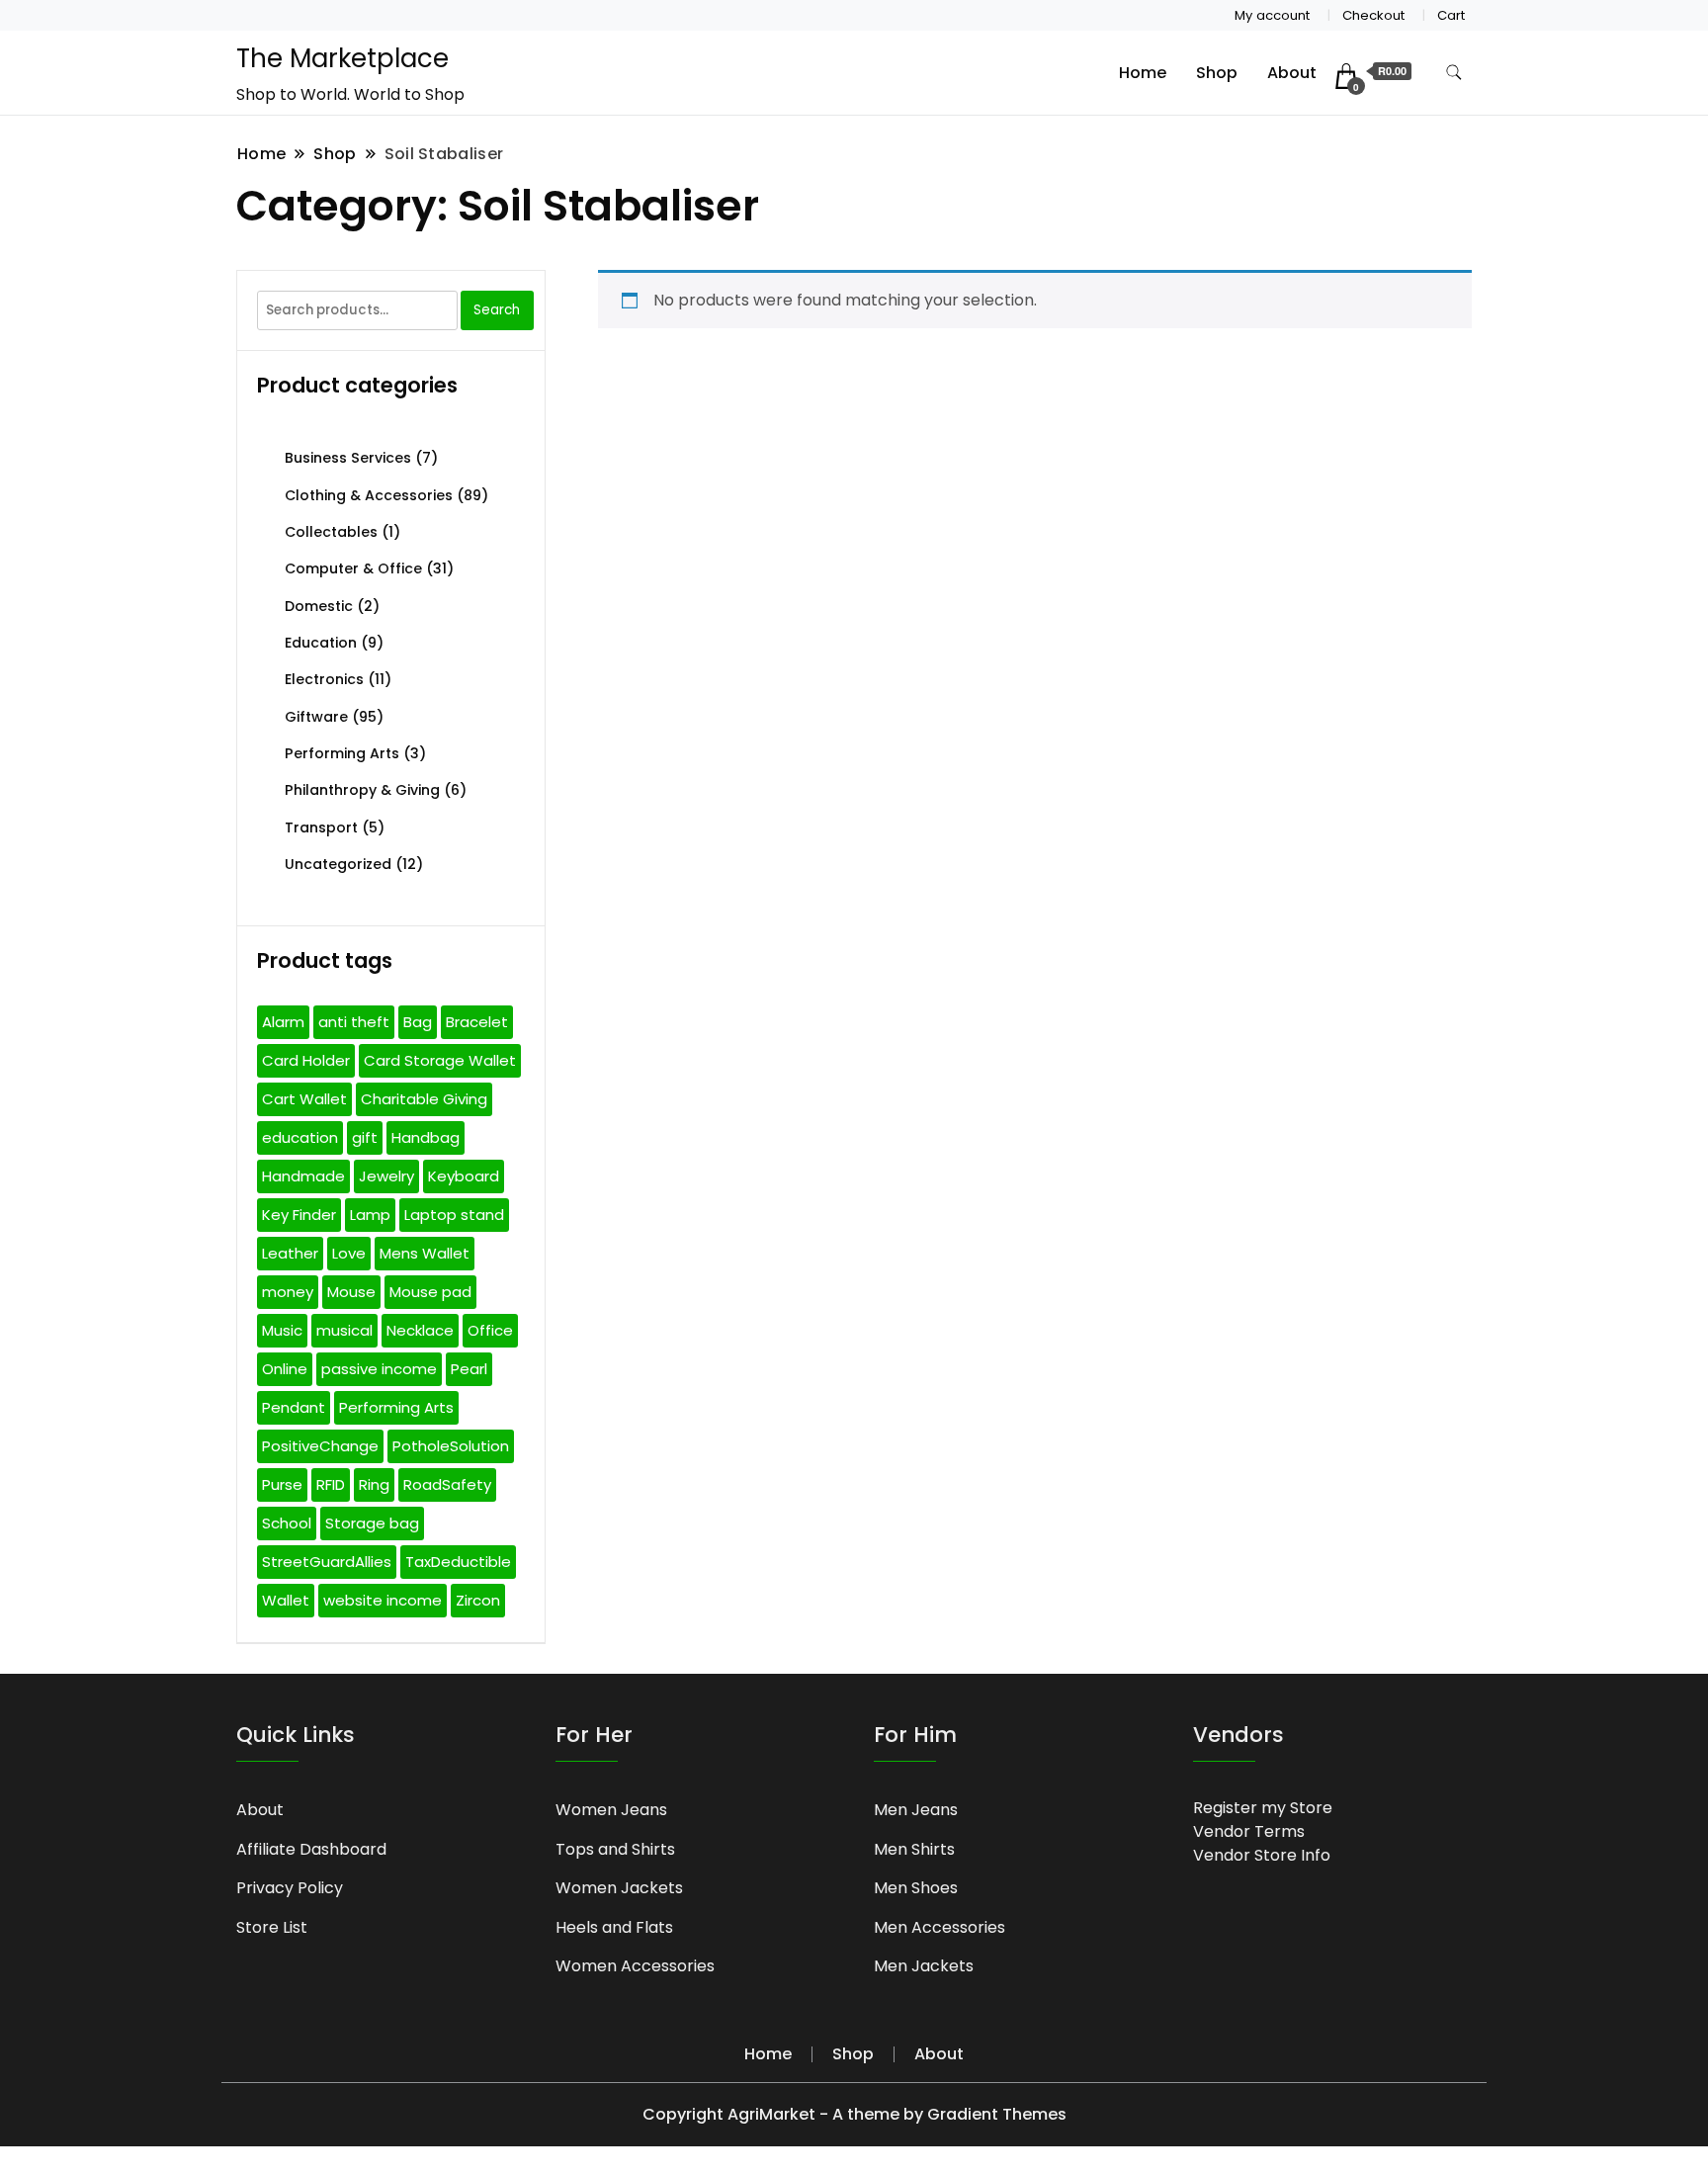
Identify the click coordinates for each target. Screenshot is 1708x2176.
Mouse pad (430, 1292)
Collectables (331, 532)
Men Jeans (916, 1810)
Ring (374, 1484)
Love (349, 1253)
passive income (379, 1369)
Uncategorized (338, 864)
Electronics (324, 679)
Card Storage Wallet (440, 1060)
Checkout (1373, 15)
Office (490, 1330)
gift (365, 1137)
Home (1143, 73)
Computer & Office (353, 568)
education (300, 1137)
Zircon (478, 1600)
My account (1272, 15)
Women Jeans (611, 1810)
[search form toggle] (1454, 73)
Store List (272, 1927)
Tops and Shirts (615, 1849)
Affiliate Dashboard (311, 1849)
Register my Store (1263, 1808)
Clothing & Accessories (369, 495)
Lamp (370, 1215)
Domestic (319, 606)
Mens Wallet (425, 1253)
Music (282, 1330)
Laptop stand (454, 1215)
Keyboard (464, 1176)
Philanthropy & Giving (362, 790)
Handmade (303, 1176)
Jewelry (386, 1176)
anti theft (354, 1022)
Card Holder (306, 1060)
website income (383, 1600)
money (288, 1292)
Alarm (283, 1022)
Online (285, 1369)
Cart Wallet (304, 1099)
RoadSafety (447, 1484)
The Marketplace (342, 58)
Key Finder (299, 1215)
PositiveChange (320, 1446)
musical (344, 1330)
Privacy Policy (290, 1888)
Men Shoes (916, 1888)
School (287, 1523)
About (1292, 73)
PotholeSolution (451, 1446)
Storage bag (372, 1523)
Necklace (420, 1330)
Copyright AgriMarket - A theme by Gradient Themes (854, 2114)
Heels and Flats (614, 1927)
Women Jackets (619, 1888)
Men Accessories (939, 1927)
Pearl (469, 1369)
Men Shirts (914, 1849)
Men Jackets (924, 1966)
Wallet (286, 1600)
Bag (418, 1022)
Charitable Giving (424, 1099)
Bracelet (477, 1022)
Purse (282, 1484)
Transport (321, 827)
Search (497, 310)
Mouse (351, 1292)
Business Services (348, 458)
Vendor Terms (1249, 1831)
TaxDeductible (458, 1562)
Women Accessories (635, 1966)
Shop (1217, 73)
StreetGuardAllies (327, 1562)
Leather (290, 1253)
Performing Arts (342, 753)
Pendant (294, 1407)
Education (321, 643)
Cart (1451, 15)
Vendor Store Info (1262, 1855)
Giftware (316, 717)
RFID (331, 1484)
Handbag (426, 1137)
